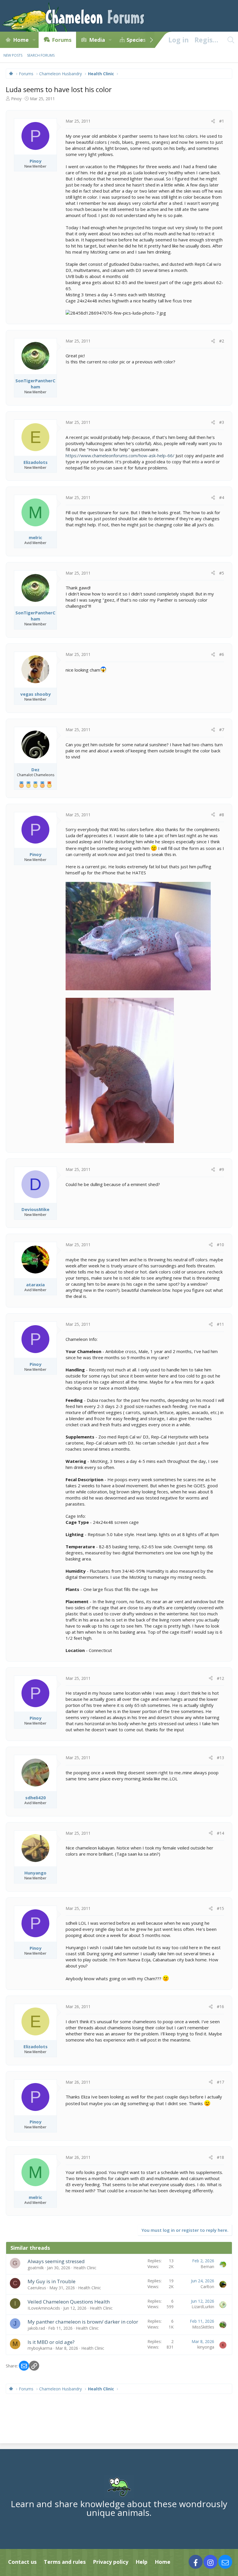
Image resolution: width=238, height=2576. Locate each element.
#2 (222, 341)
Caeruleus (37, 2288)
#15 (220, 1908)
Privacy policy (111, 2562)
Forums (62, 40)
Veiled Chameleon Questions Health (69, 2302)
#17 (220, 2082)
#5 (222, 573)
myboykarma (40, 2348)
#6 (222, 654)
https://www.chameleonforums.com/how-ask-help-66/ (120, 455)
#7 (222, 730)
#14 (220, 1833)
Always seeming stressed (56, 2261)
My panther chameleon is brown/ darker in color (83, 2322)
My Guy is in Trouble (52, 2281)
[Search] (231, 40)
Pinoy (16, 99)
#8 (222, 815)
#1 (222, 121)
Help (141, 2562)
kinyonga (206, 2347)
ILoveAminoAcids (44, 2308)
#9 (222, 1169)
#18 (220, 2157)
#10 (220, 1245)
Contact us (22, 2562)
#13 (220, 1758)
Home (21, 40)
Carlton (207, 2287)
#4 (222, 497)
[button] (34, 40)
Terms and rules (65, 2562)
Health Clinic (85, 2268)
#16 (220, 2007)
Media (97, 40)
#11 (220, 1324)
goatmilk (36, 2268)
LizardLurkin (203, 2307)
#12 (220, 1678)
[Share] (213, 121)
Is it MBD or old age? (51, 2342)
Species (136, 40)
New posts (13, 55)
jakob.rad (36, 2328)
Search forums (41, 55)
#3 (222, 422)
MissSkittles (203, 2327)
